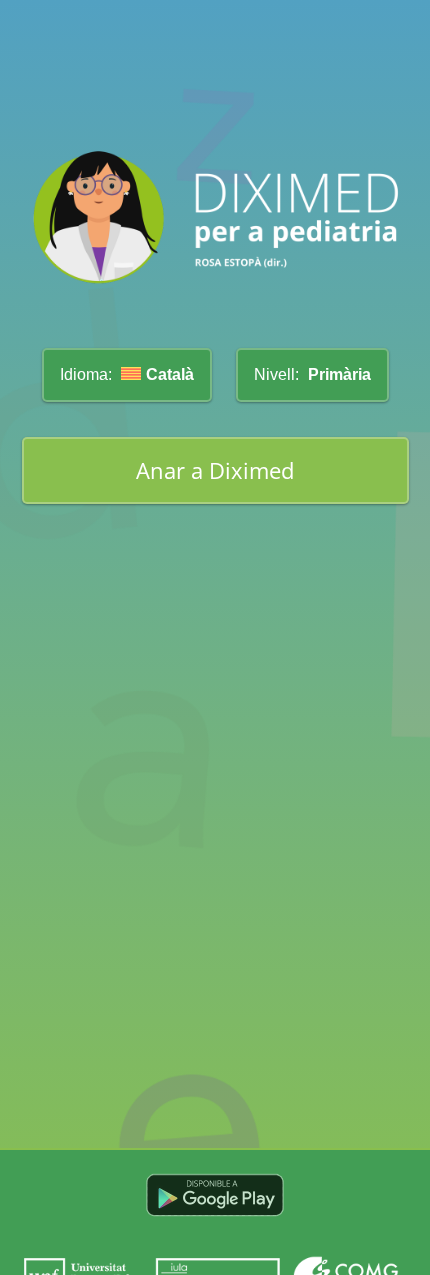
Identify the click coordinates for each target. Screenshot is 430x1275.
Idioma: (127, 374)
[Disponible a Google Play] (215, 1224)
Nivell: (312, 374)
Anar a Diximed (215, 470)
